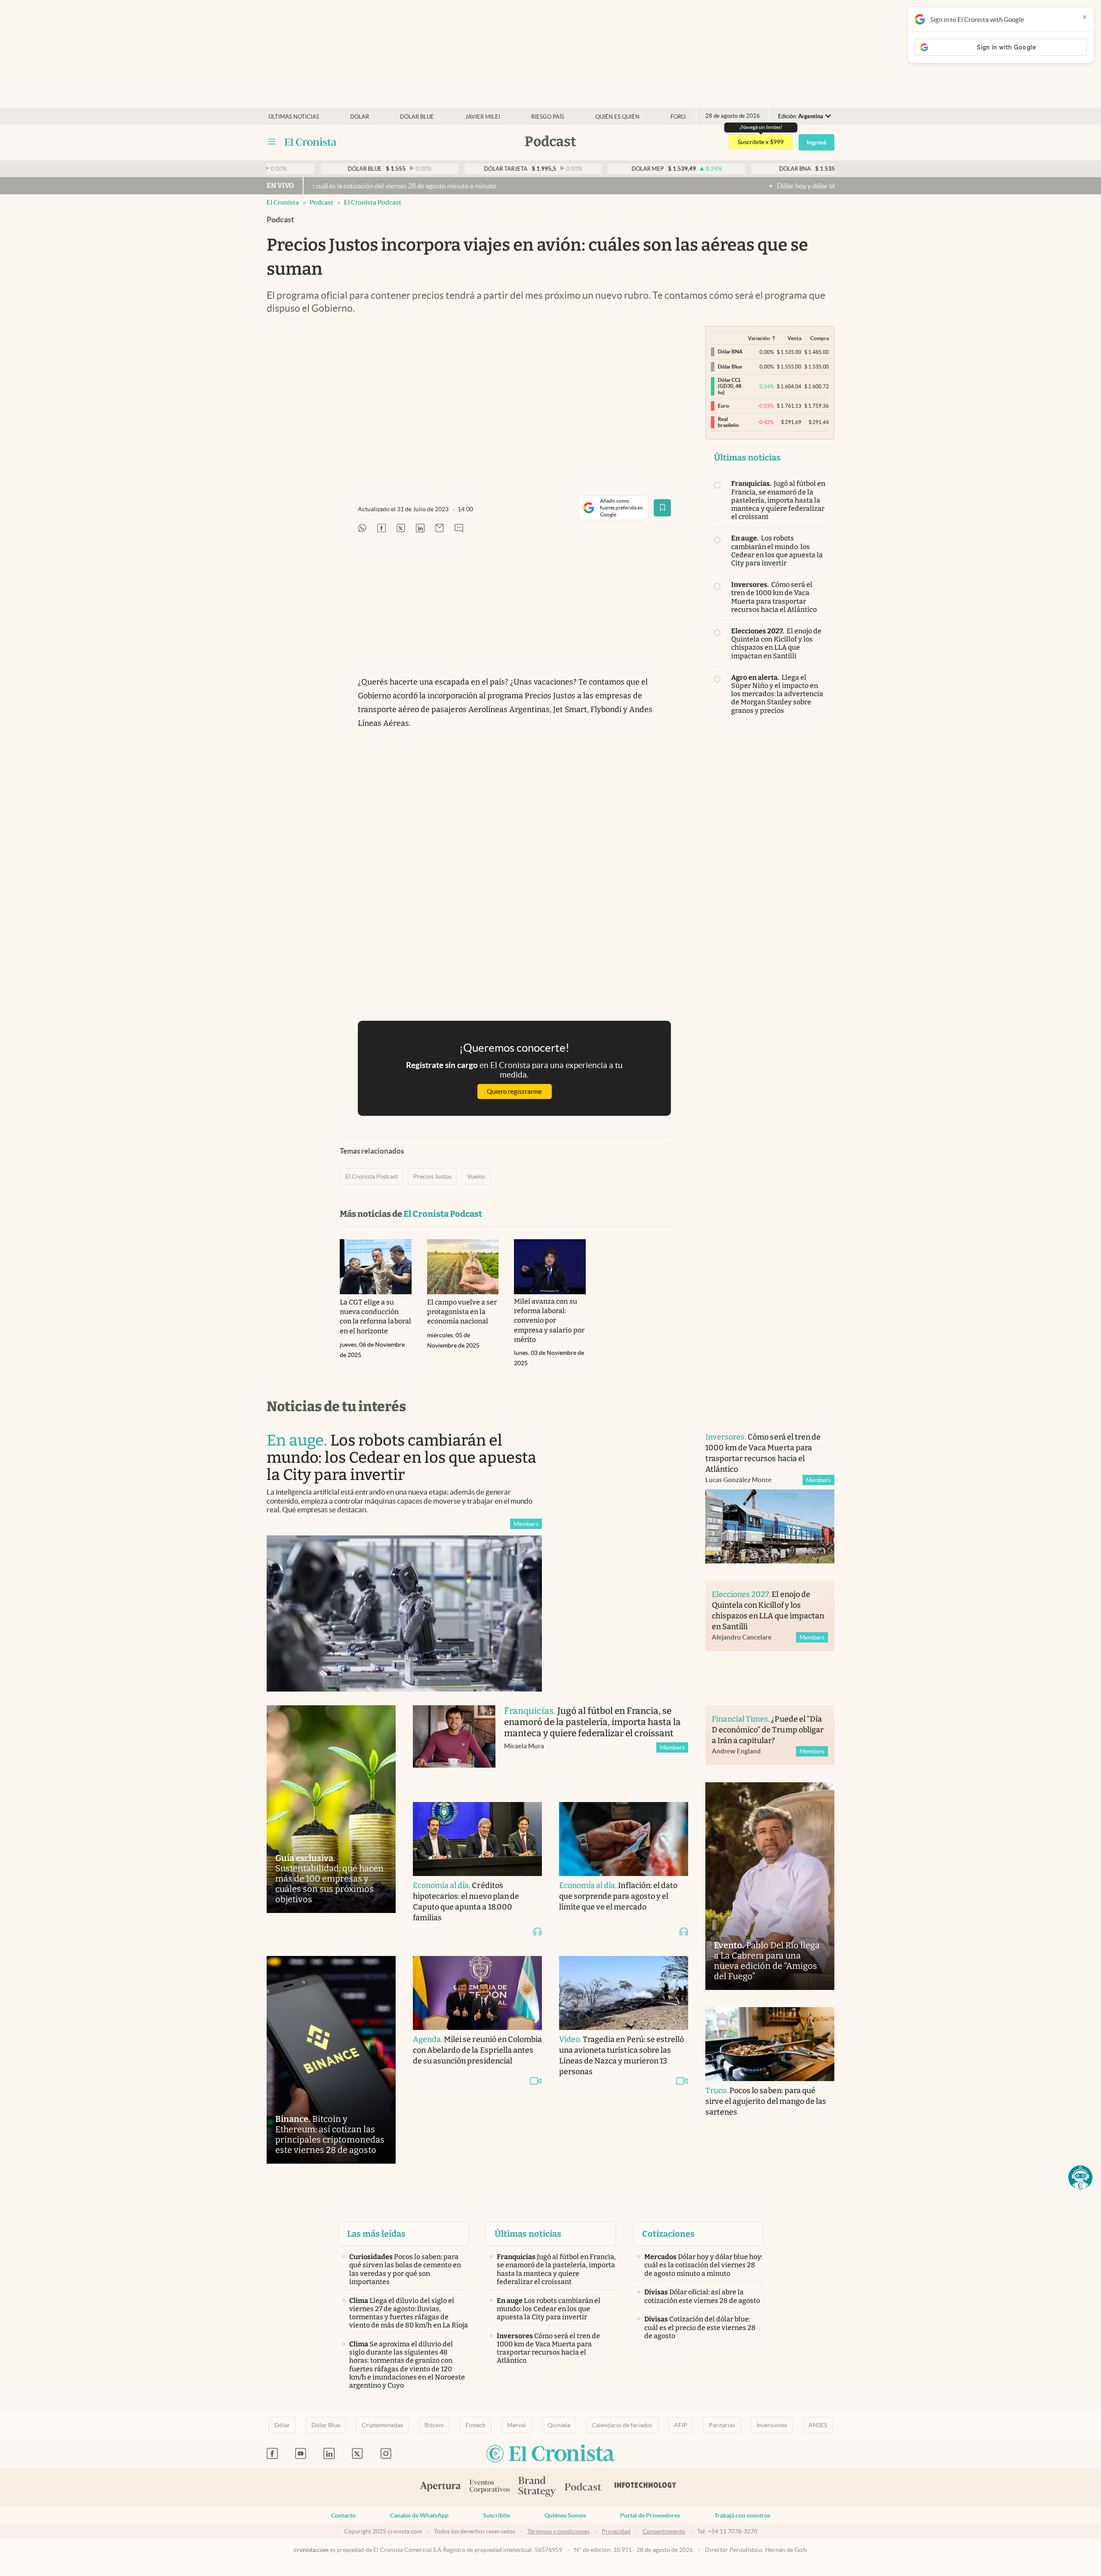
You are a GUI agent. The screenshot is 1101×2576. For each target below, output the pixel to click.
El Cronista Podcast (373, 202)
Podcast (321, 202)
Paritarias (722, 2425)
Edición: (801, 116)
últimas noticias (294, 117)
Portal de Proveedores (650, 2515)
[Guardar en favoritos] (662, 508)
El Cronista (283, 202)
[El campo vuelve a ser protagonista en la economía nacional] (463, 1267)
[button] (1080, 2177)
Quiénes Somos (565, 2515)
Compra (820, 338)
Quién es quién (617, 117)
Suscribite (497, 2515)
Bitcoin (434, 2425)
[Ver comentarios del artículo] (459, 529)
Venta (794, 338)
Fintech (475, 2425)
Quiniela (559, 2425)
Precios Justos (432, 1176)
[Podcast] (583, 2487)
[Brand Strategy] (537, 2487)
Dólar (360, 117)
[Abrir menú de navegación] (272, 142)
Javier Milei (483, 117)
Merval (517, 2425)
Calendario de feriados (622, 2425)
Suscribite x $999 (761, 142)
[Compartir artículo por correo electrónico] (440, 529)
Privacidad (616, 2531)
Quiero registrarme (514, 1091)
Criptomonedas (382, 2425)
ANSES (818, 2425)
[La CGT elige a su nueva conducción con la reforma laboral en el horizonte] (376, 1267)
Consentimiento (664, 2531)
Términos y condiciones (558, 2531)
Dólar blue (417, 117)
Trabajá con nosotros (742, 2515)
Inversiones (772, 2425)
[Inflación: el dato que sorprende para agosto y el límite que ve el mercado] (624, 1839)
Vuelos (476, 1176)
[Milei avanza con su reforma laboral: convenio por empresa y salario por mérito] (550, 1267)
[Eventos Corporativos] (489, 2487)
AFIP (681, 2425)
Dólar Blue (326, 2425)
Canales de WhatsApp (419, 2515)
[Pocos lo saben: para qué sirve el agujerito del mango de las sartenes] (770, 2044)
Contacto (343, 2515)
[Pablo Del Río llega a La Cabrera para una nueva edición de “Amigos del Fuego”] (770, 1886)
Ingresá (817, 142)
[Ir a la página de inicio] (311, 142)
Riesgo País (548, 117)
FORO (678, 117)
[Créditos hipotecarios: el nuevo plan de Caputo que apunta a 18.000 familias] (477, 1839)
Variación (759, 338)
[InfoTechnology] (646, 2487)
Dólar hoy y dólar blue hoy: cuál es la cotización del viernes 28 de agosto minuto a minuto (792, 186)
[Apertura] (440, 2487)
